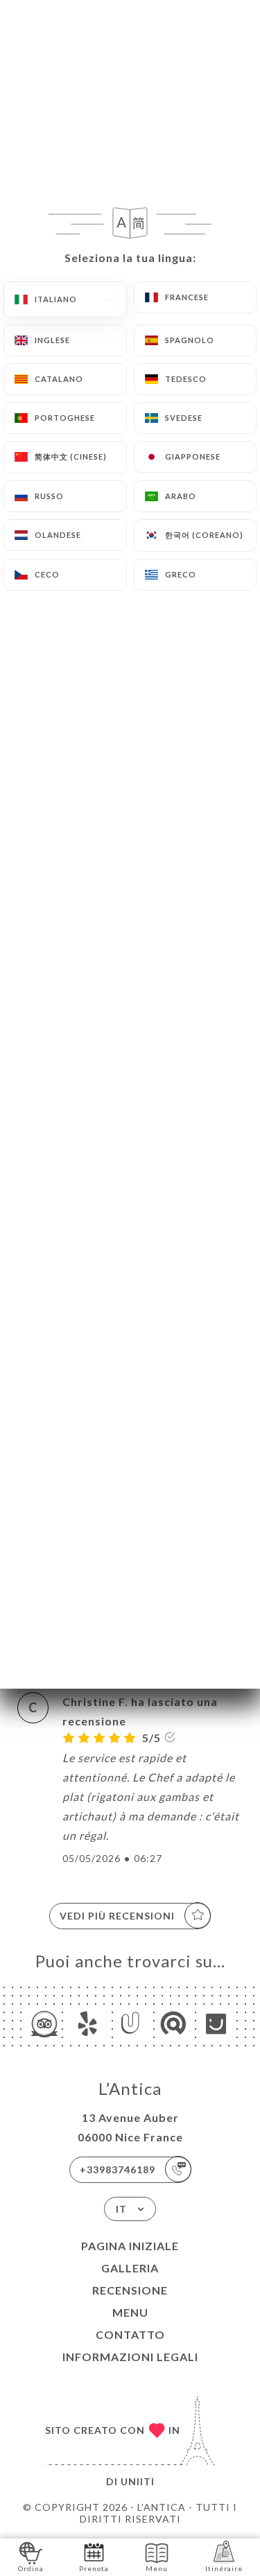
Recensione (130, 2290)
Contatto (130, 2334)
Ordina (31, 2568)
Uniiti (138, 2481)
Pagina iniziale (130, 2246)
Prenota (94, 2568)
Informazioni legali (130, 2357)
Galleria (130, 2268)
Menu (130, 2312)
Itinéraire (224, 2568)
